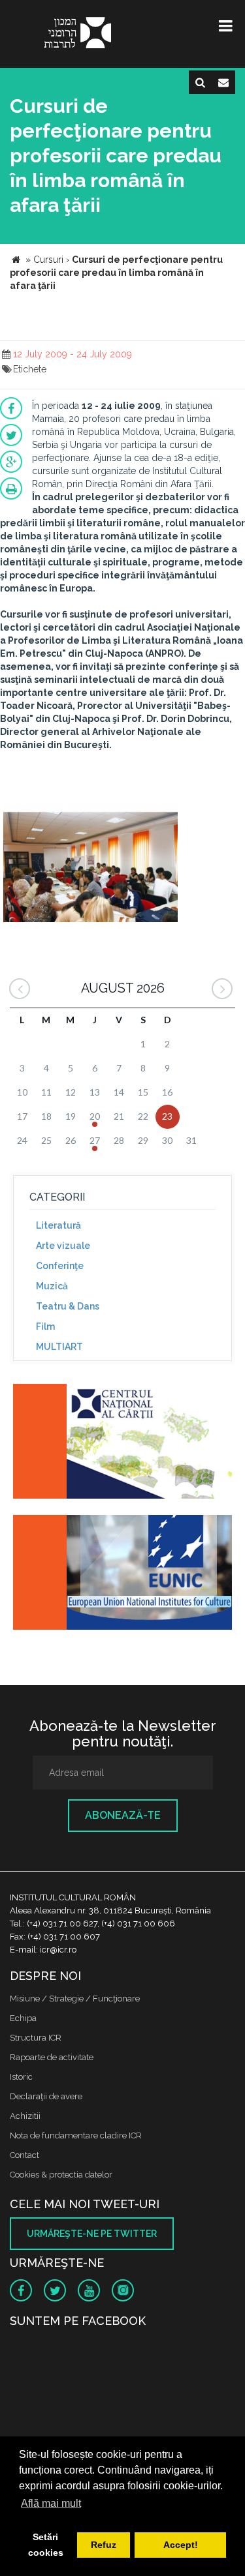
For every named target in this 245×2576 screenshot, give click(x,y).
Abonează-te (123, 1815)
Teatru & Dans (68, 1306)
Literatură (58, 1225)
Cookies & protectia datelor (61, 2175)
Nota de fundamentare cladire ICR (76, 2135)
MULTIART (59, 1347)
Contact (24, 2155)
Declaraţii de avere (46, 2096)
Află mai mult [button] (51, 2503)
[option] (90, 865)
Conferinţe (60, 1266)
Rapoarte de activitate (52, 2057)
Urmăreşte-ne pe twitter (92, 2234)
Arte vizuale (63, 1246)
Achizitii (25, 2116)
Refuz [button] (104, 2545)
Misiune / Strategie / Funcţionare (75, 1999)
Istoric (21, 2077)
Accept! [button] (181, 2545)
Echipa (23, 2018)
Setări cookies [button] (46, 2545)
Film (45, 1326)
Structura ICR (36, 2038)
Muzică (52, 1286)
